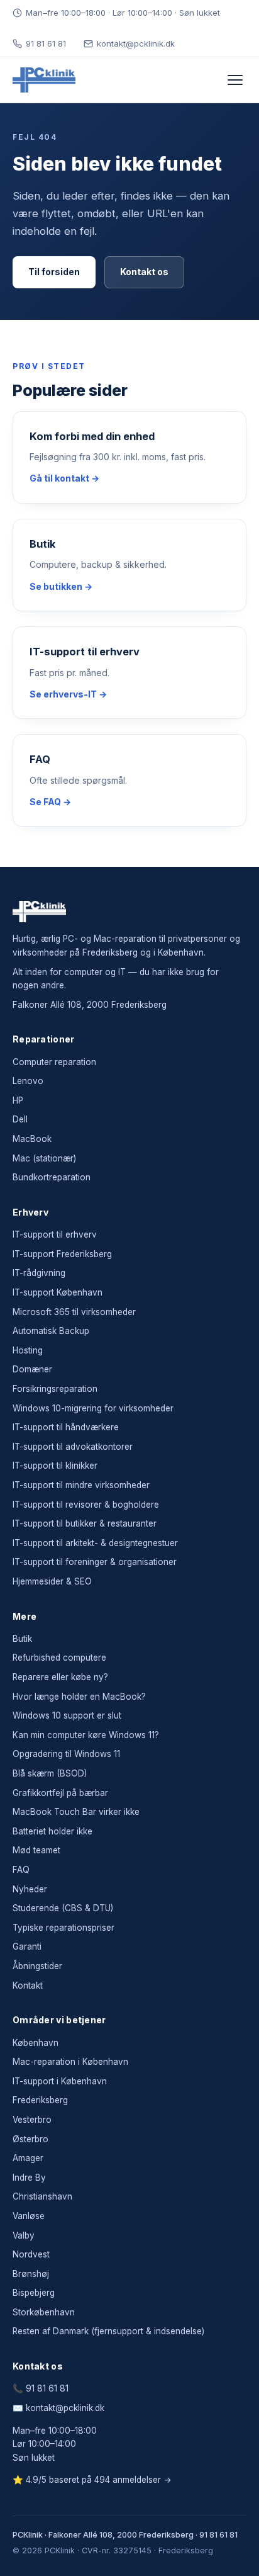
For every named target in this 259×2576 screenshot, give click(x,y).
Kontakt (28, 1986)
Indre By (29, 2178)
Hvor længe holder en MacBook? (79, 1697)
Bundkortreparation (52, 1177)
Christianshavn (42, 2196)
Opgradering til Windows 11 (66, 1754)
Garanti (27, 1946)
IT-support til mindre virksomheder (81, 1485)
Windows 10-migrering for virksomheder (93, 1408)
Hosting (28, 1350)
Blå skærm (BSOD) (50, 1773)
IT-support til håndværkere (66, 1427)
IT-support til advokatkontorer (73, 1447)
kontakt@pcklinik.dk (136, 43)
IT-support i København (60, 2081)
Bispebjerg (34, 2293)
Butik (22, 1639)
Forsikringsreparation (55, 1389)
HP (18, 1100)
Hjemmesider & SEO (52, 1581)
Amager (28, 2158)
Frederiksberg (40, 2100)
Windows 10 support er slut (67, 1715)
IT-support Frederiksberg (62, 1254)
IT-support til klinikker (55, 1466)
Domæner (32, 1369)
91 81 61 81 (46, 43)
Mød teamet (36, 1850)
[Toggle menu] (235, 80)
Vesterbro (32, 2120)
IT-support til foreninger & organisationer (95, 1562)
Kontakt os (144, 272)
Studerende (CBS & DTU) (63, 1908)
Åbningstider (37, 1966)
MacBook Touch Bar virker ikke (76, 1812)
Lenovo (28, 1081)
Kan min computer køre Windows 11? (86, 1735)
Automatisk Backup (51, 1331)
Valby (24, 2235)
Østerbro (30, 2139)
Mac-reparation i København (70, 2062)
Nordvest (31, 2254)
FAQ (21, 1870)
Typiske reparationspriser (63, 1928)
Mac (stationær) (44, 1158)
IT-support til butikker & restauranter (85, 1523)
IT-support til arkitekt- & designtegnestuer (95, 1543)
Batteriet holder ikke (52, 1831)
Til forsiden (54, 272)
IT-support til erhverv (55, 1234)
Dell (20, 1119)
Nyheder (30, 1889)
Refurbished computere (59, 1658)
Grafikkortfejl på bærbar (60, 1793)
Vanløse (29, 2216)
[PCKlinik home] (44, 80)
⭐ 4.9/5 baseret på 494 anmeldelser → (92, 2480)
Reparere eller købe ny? (60, 1677)
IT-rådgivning (39, 1273)
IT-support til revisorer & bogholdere (86, 1505)
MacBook (32, 1139)
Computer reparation (54, 1062)
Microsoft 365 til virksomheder (74, 1312)
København (36, 2043)
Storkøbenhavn (44, 2312)
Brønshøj (31, 2274)
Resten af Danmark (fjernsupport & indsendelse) (108, 2331)
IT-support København (58, 1292)
